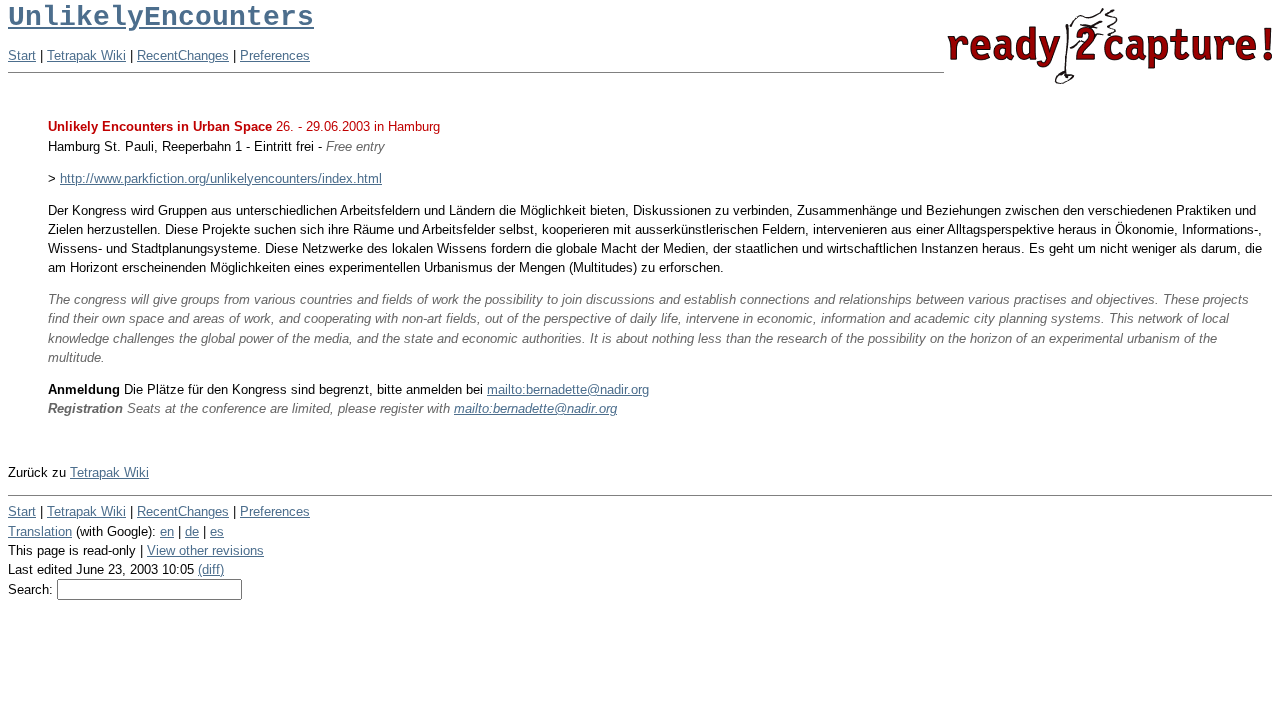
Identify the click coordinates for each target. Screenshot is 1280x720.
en (167, 531)
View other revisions (205, 550)
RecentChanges (183, 55)
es (217, 531)
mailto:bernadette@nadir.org (568, 389)
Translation (40, 531)
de (192, 531)
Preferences (275, 55)
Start (22, 55)
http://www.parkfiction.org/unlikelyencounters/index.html (221, 178)
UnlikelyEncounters (161, 17)
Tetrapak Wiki (86, 55)
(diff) (211, 569)
